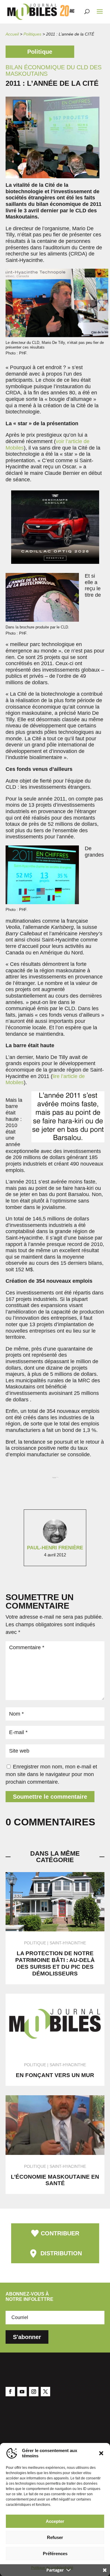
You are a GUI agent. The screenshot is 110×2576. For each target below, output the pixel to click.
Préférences (55, 2554)
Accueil (12, 34)
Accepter (55, 2521)
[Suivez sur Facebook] (10, 2392)
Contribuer (60, 2233)
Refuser (55, 2537)
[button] (101, 2453)
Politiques (32, 34)
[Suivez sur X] (45, 2392)
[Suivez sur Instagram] (34, 2392)
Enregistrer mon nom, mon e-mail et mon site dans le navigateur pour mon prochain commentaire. (51, 1774)
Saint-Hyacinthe (68, 1943)
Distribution (61, 2253)
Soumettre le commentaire (50, 1797)
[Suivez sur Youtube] (22, 2392)
